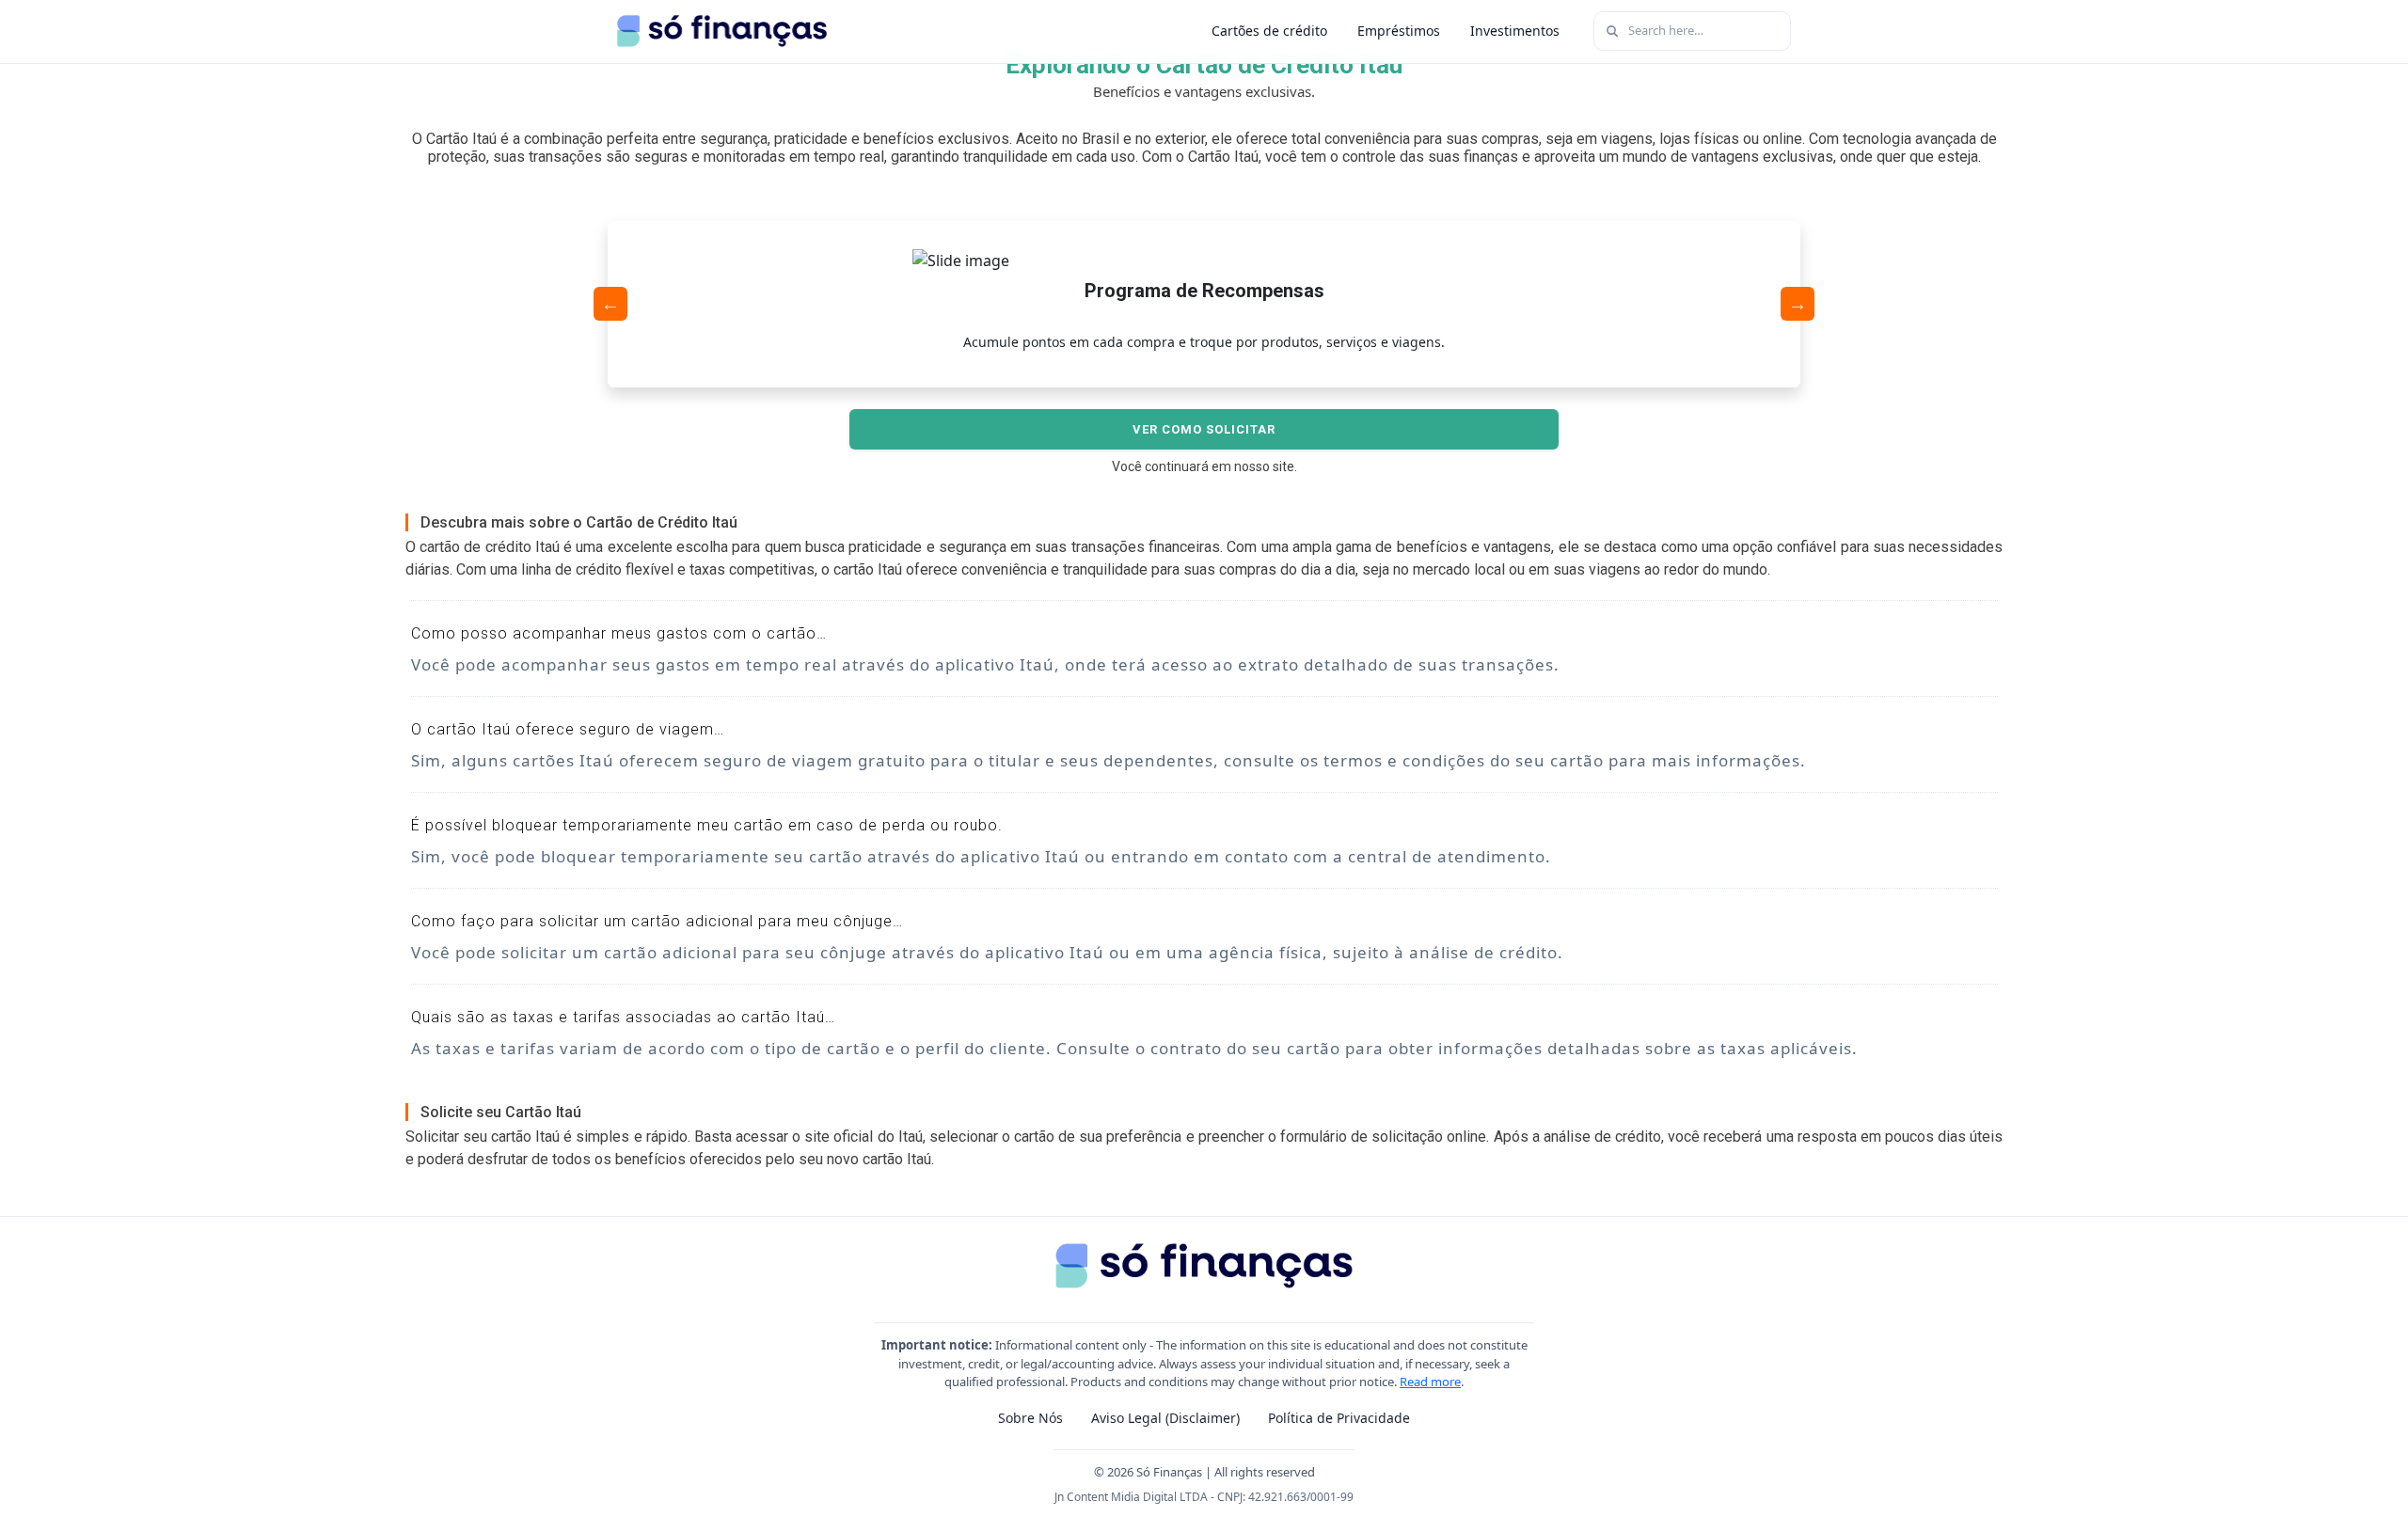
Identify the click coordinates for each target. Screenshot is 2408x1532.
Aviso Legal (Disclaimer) (1165, 1418)
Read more (1430, 1382)
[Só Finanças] (722, 31)
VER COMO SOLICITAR (1204, 429)
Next (1798, 304)
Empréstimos (1399, 31)
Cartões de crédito (1269, 31)
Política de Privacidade (1339, 1418)
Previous (610, 304)
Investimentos (1515, 31)
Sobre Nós (1030, 1418)
